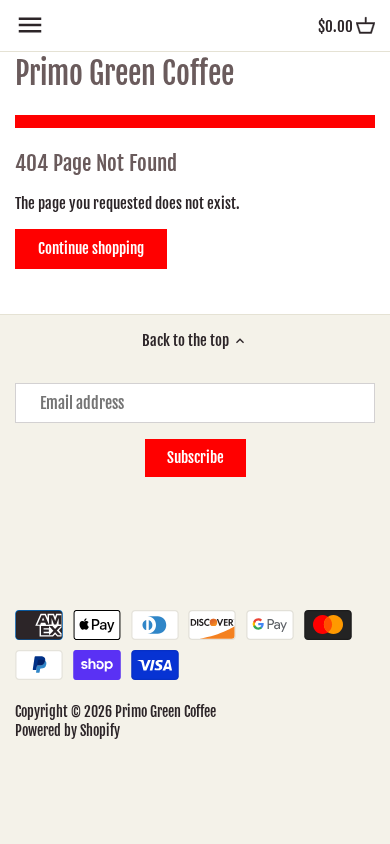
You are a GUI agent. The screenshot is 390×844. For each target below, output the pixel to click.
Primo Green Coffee (124, 74)
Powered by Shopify (67, 730)
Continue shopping (91, 248)
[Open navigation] (30, 25)
